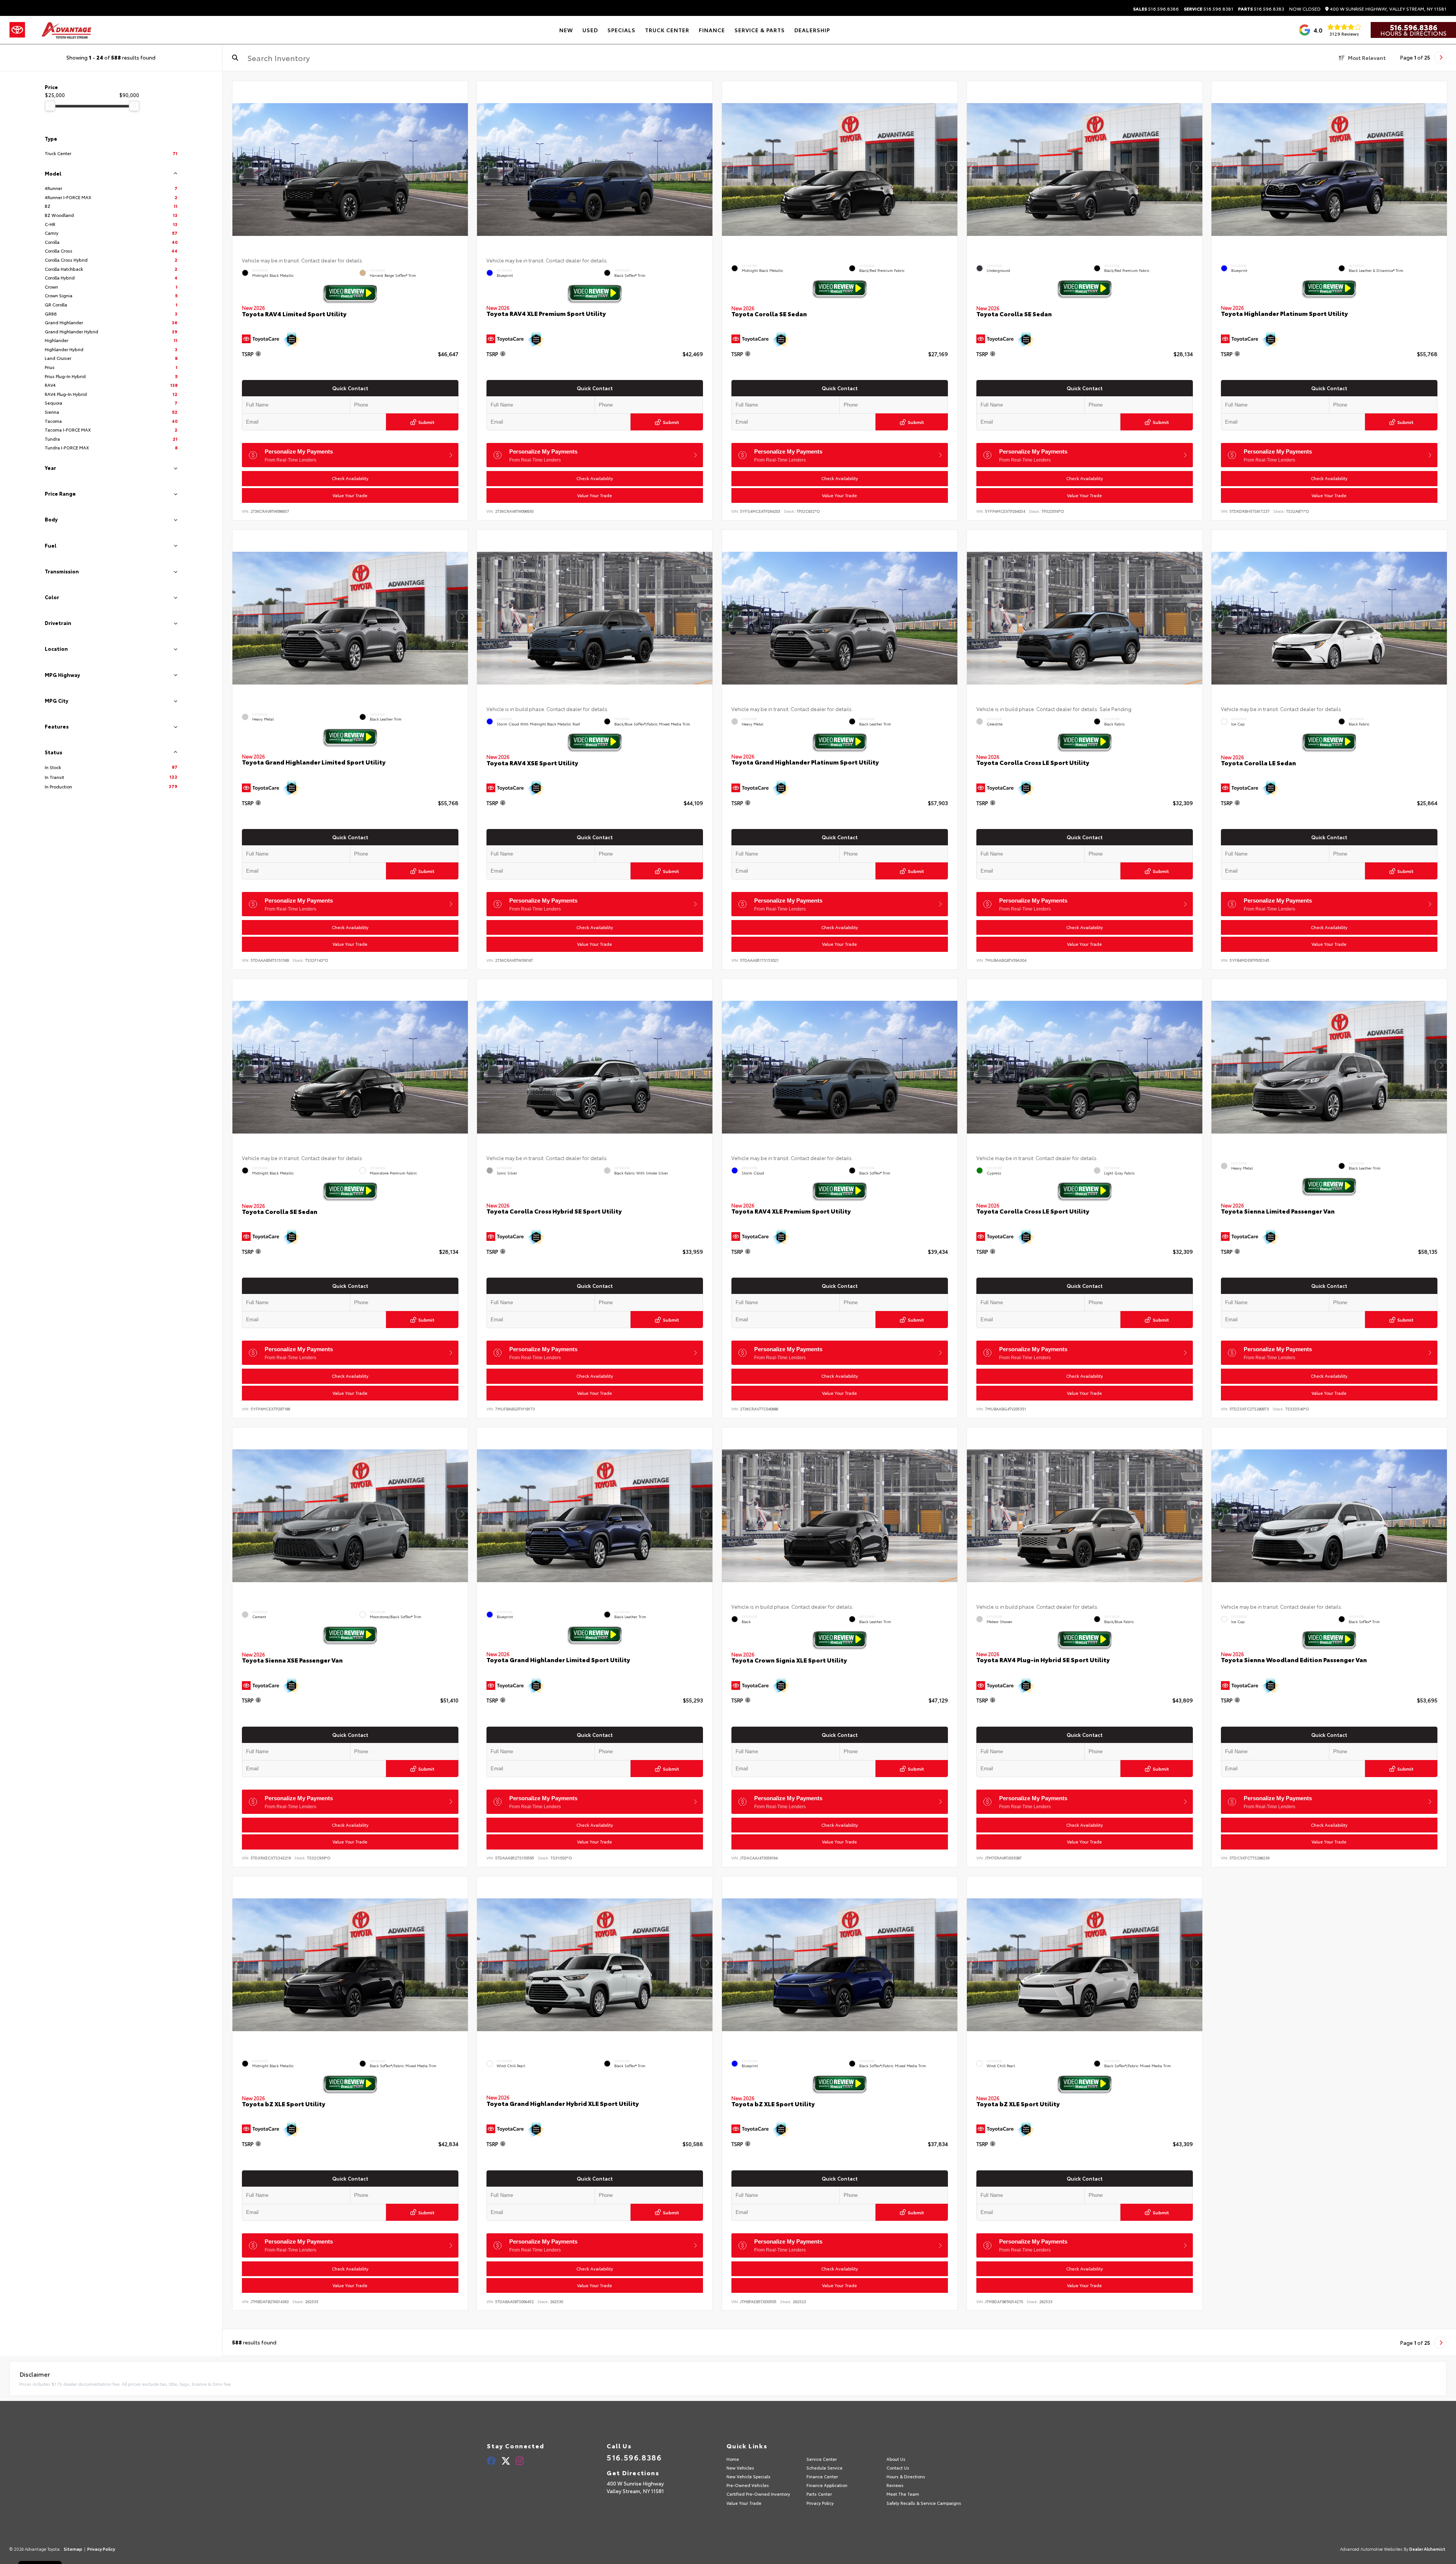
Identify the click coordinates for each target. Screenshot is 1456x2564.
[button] (462, 168)
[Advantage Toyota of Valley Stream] (67, 30)
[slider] (50, 106)
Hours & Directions (1413, 33)
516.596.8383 (1261, 9)
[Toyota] (17, 30)
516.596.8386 (1156, 9)
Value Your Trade (350, 495)
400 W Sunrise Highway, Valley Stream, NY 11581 (1388, 9)
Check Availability (350, 478)
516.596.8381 (1209, 9)
